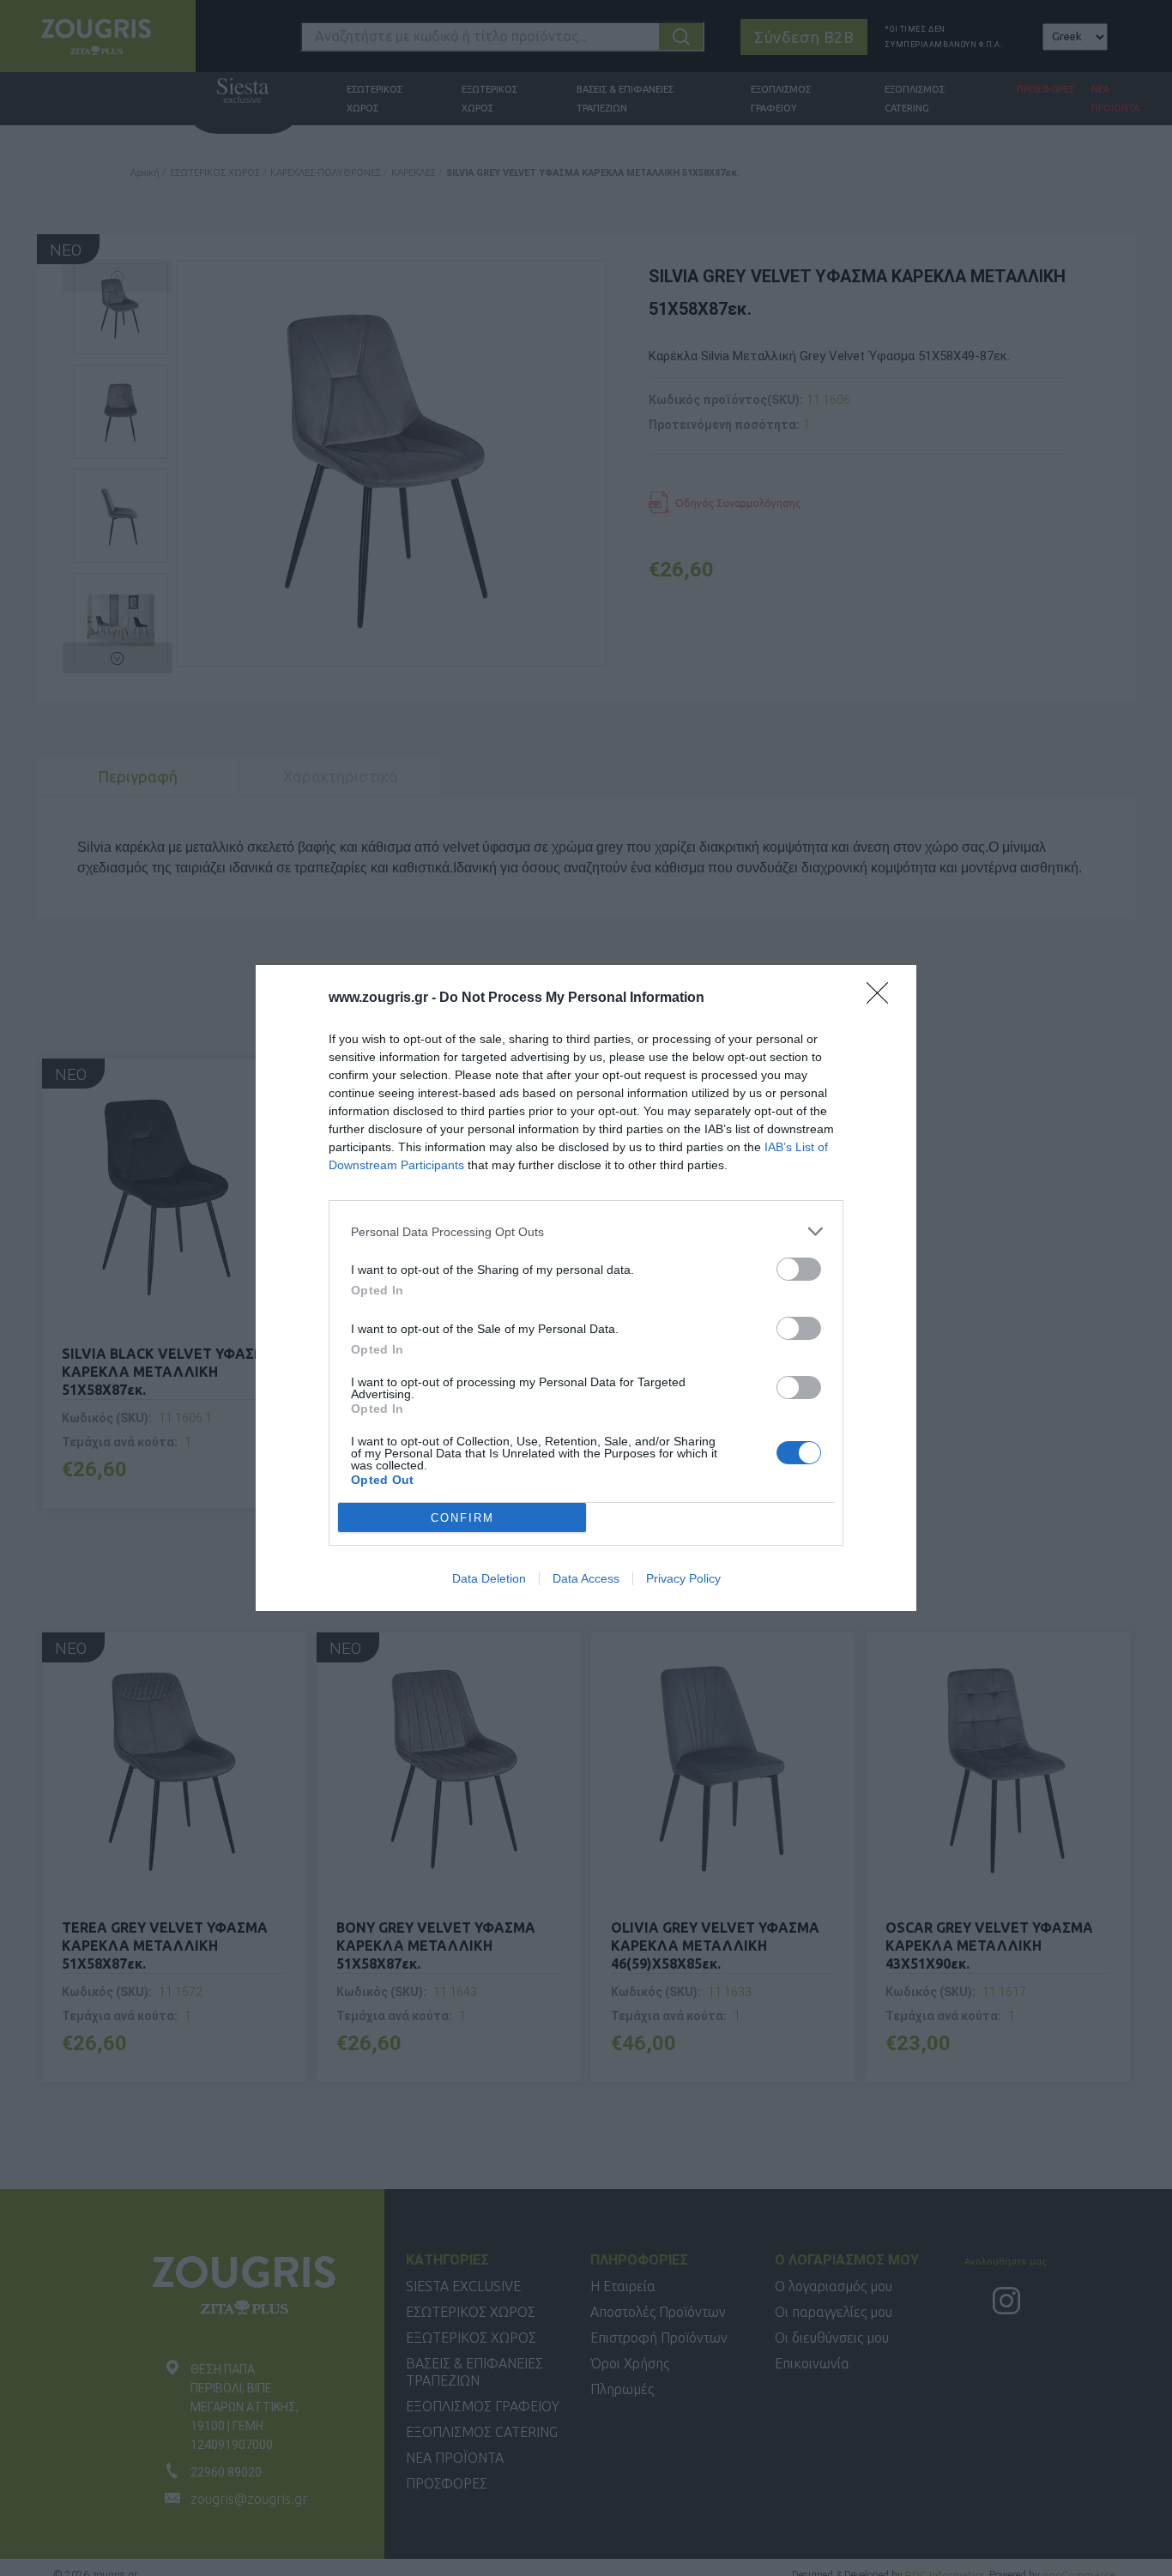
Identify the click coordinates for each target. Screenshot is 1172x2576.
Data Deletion (489, 1578)
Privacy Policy (683, 1578)
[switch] (799, 1269)
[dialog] (586, 1288)
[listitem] (586, 1231)
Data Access (586, 1578)
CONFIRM (462, 1518)
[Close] (883, 998)
